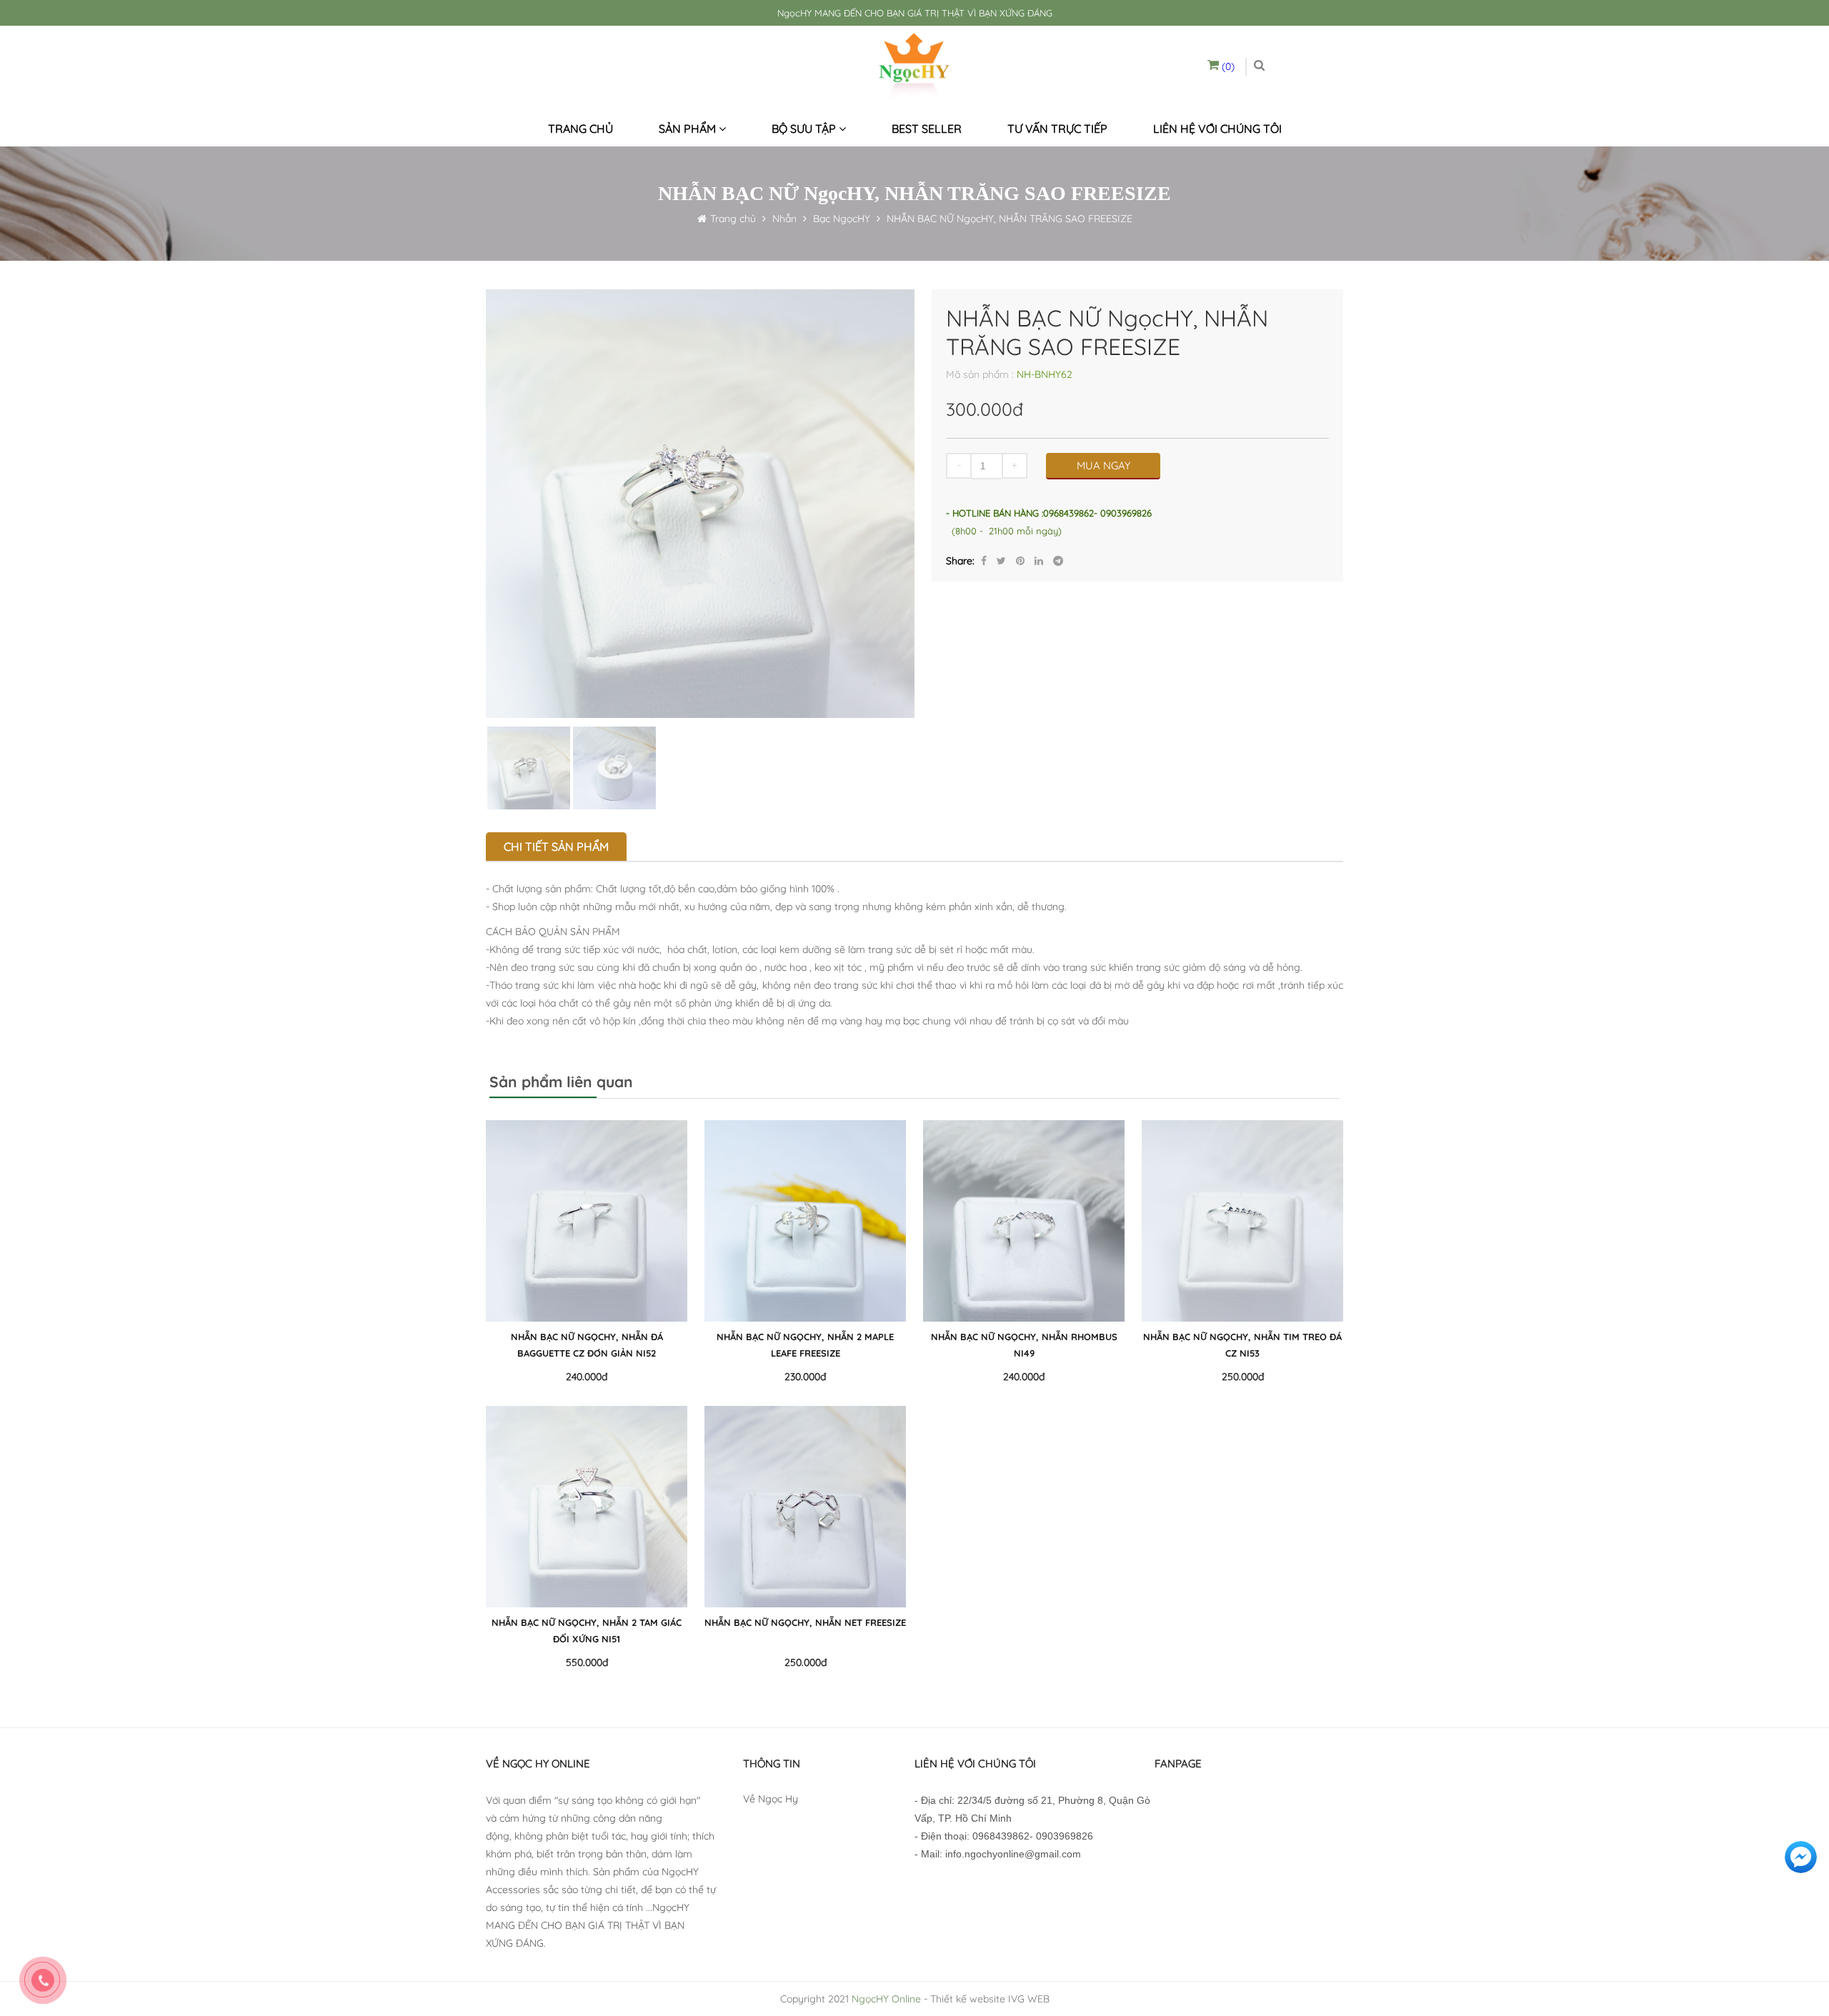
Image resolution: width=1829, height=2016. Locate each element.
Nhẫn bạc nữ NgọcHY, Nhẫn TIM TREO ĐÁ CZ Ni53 (1242, 1345)
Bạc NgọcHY (842, 219)
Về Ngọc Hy (771, 1799)
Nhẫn (783, 219)
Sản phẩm (689, 129)
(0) (1227, 66)
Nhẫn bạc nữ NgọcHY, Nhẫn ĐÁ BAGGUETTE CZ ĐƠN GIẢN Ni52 (587, 1345)
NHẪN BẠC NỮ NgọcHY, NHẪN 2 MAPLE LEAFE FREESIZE (805, 1345)
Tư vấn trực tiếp (1057, 129)
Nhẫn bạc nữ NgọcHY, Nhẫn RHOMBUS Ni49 (1024, 1345)
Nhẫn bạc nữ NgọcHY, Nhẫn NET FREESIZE (805, 1622)
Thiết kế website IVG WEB (990, 1999)
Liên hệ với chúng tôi (1217, 129)
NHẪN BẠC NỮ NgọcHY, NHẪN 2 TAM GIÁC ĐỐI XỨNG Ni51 (587, 1631)
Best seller (927, 129)
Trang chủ (580, 129)
